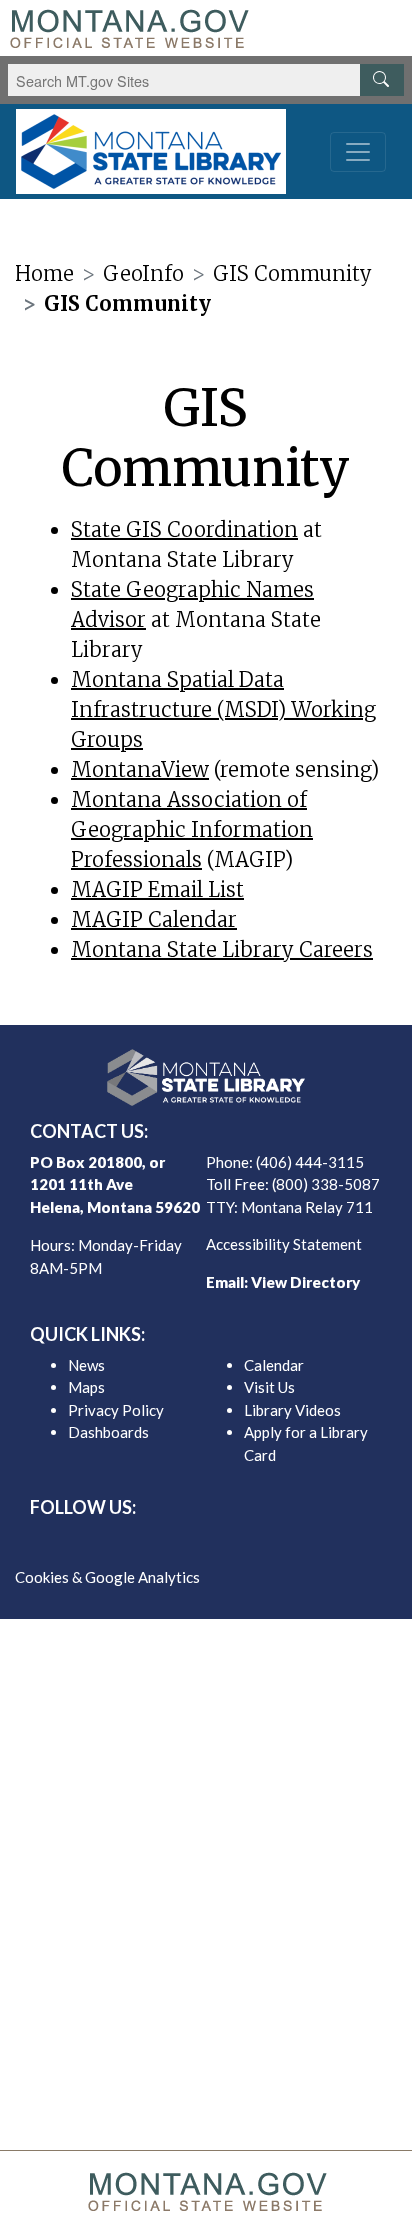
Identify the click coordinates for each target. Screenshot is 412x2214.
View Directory (305, 1282)
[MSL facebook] (158, 1543)
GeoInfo (143, 273)
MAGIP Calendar (154, 919)
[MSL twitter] (190, 1543)
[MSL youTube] (254, 1543)
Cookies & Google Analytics (107, 1577)
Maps (86, 1387)
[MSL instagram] (222, 1543)
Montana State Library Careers (222, 949)
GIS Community (292, 273)
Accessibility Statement (284, 1244)
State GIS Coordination (184, 529)
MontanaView (140, 769)
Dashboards (108, 1432)
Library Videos (292, 1410)
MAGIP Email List (157, 889)
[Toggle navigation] (358, 152)
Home (44, 273)
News (86, 1365)
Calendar (274, 1365)
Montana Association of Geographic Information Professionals (192, 829)
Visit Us (269, 1387)
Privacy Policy (116, 1410)
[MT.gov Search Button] (382, 80)
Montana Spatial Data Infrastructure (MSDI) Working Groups (223, 709)
